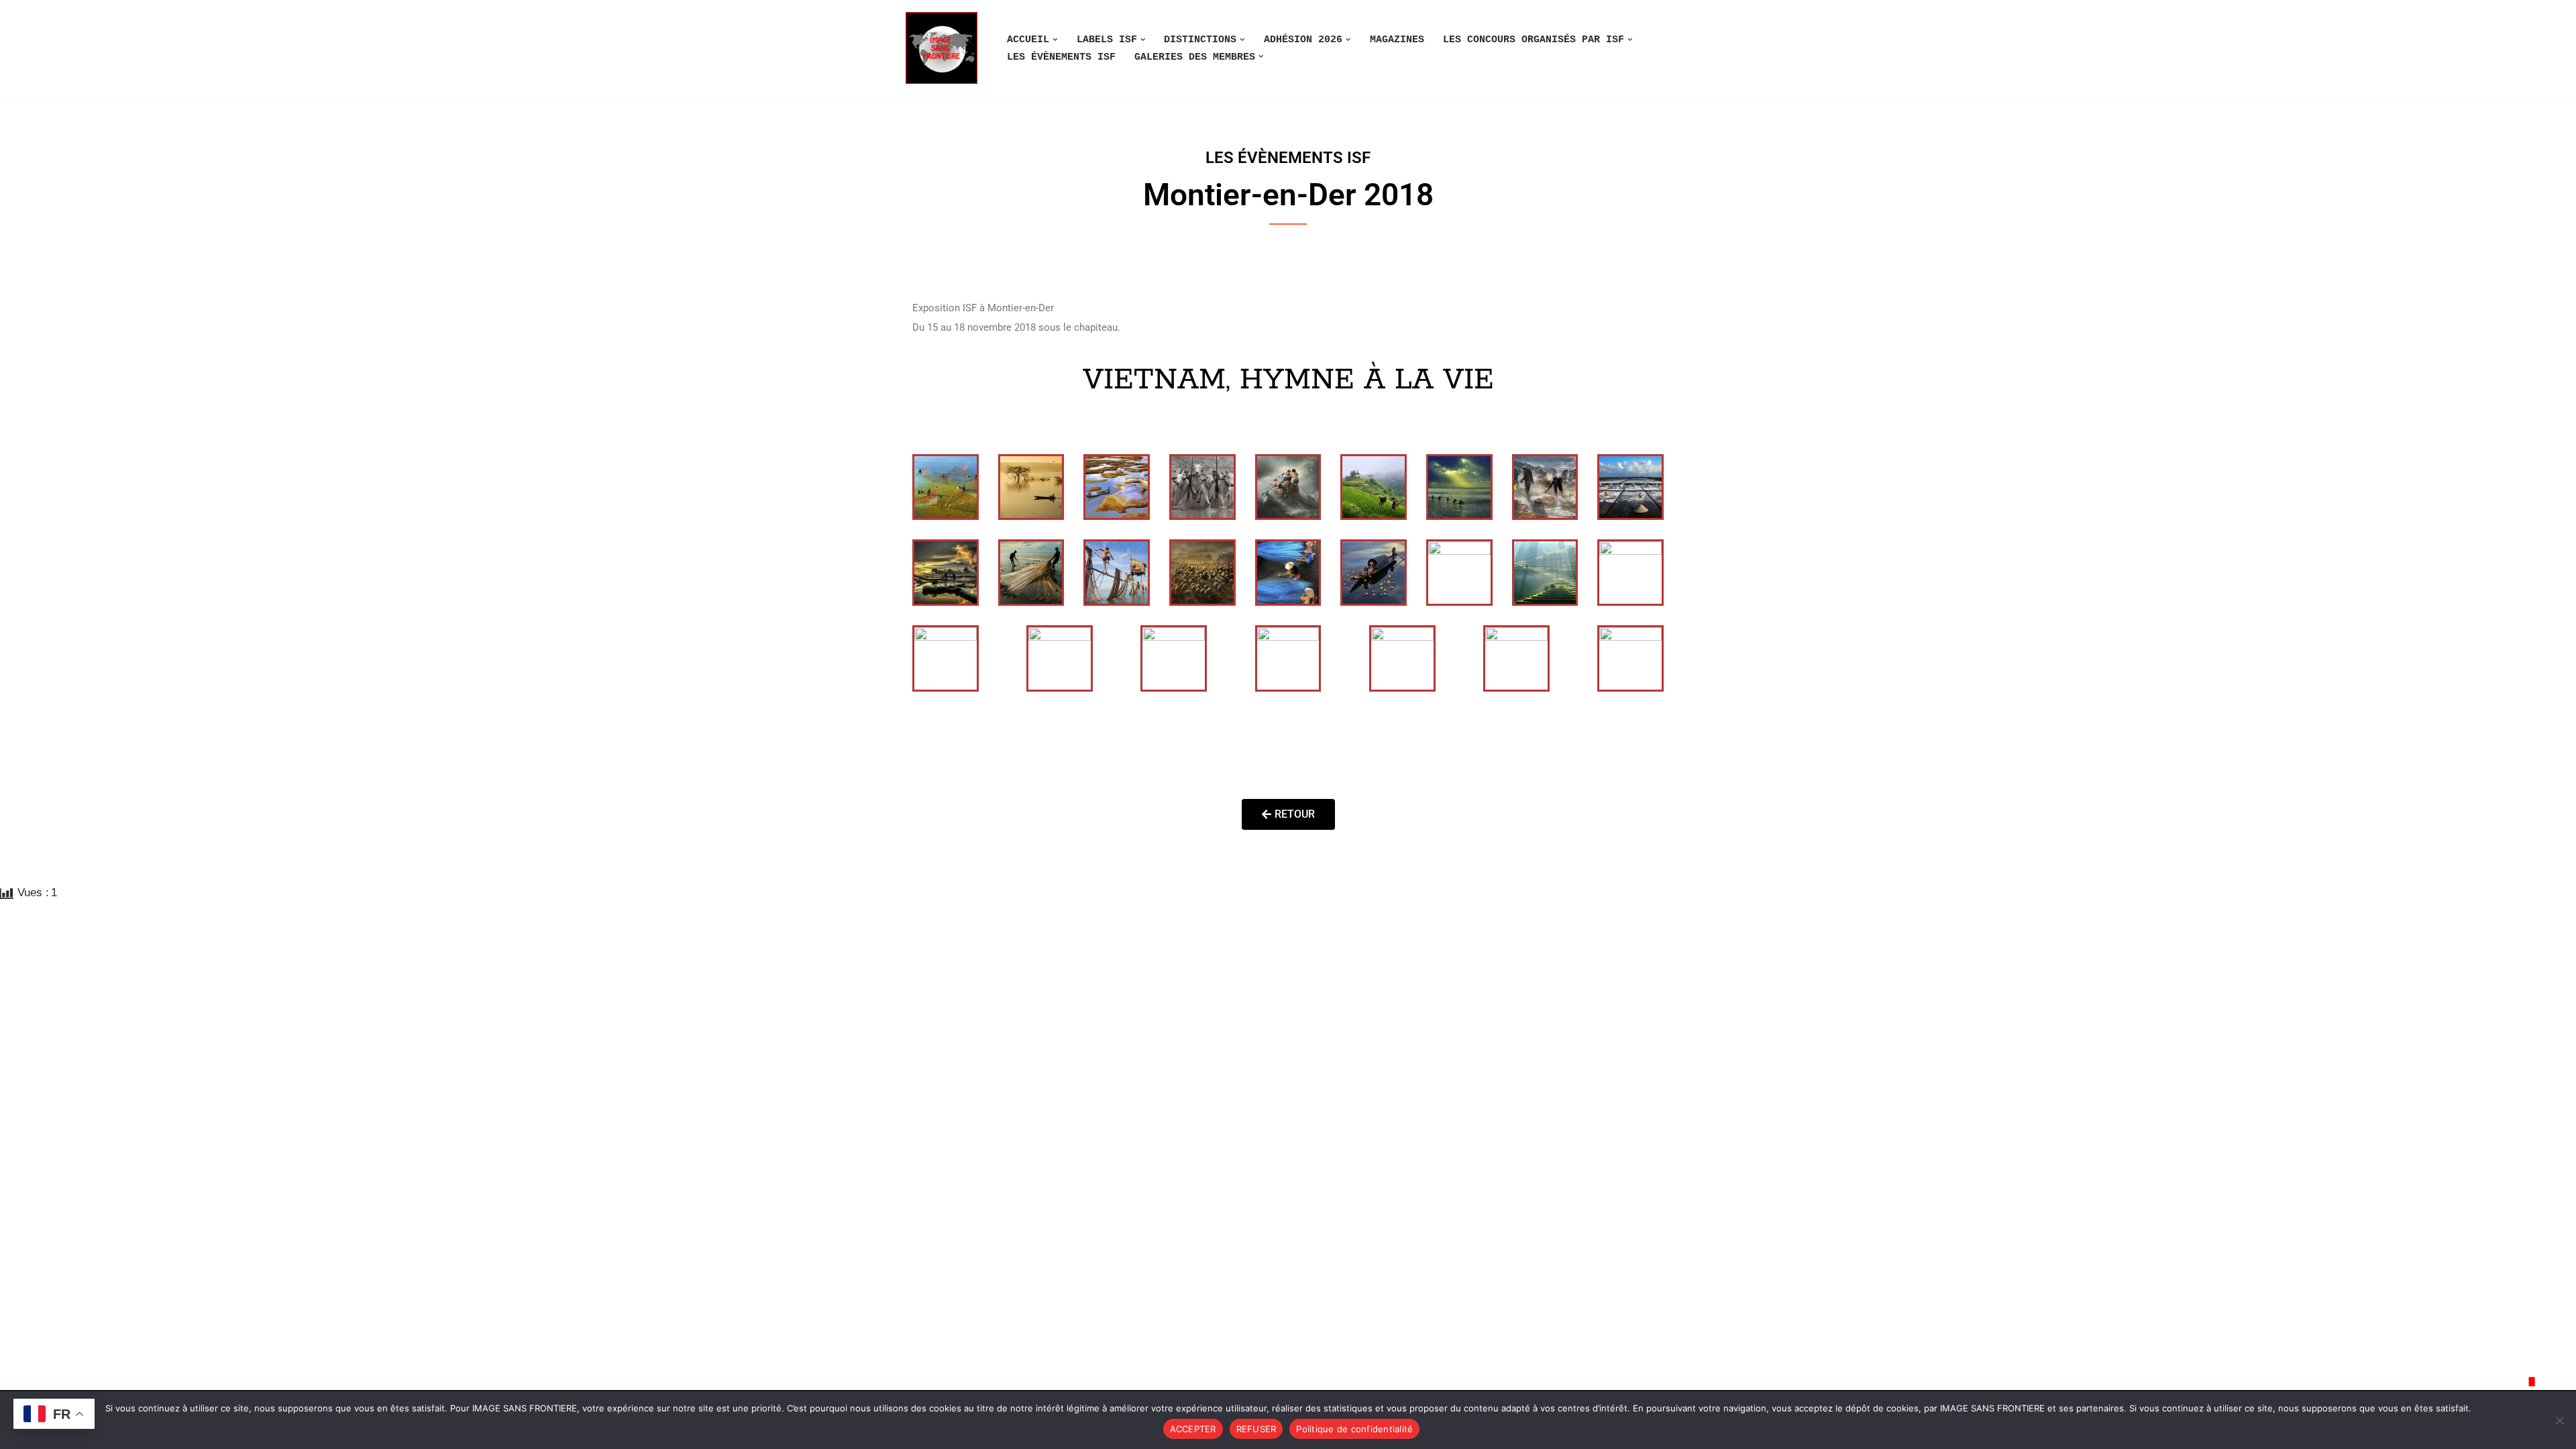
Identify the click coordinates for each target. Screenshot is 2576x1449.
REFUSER (1256, 1429)
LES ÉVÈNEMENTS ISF (1061, 57)
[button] (1055, 40)
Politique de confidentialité (1354, 1429)
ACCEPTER (1193, 1429)
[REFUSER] (2559, 1420)
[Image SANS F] (945, 48)
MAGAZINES (1397, 40)
